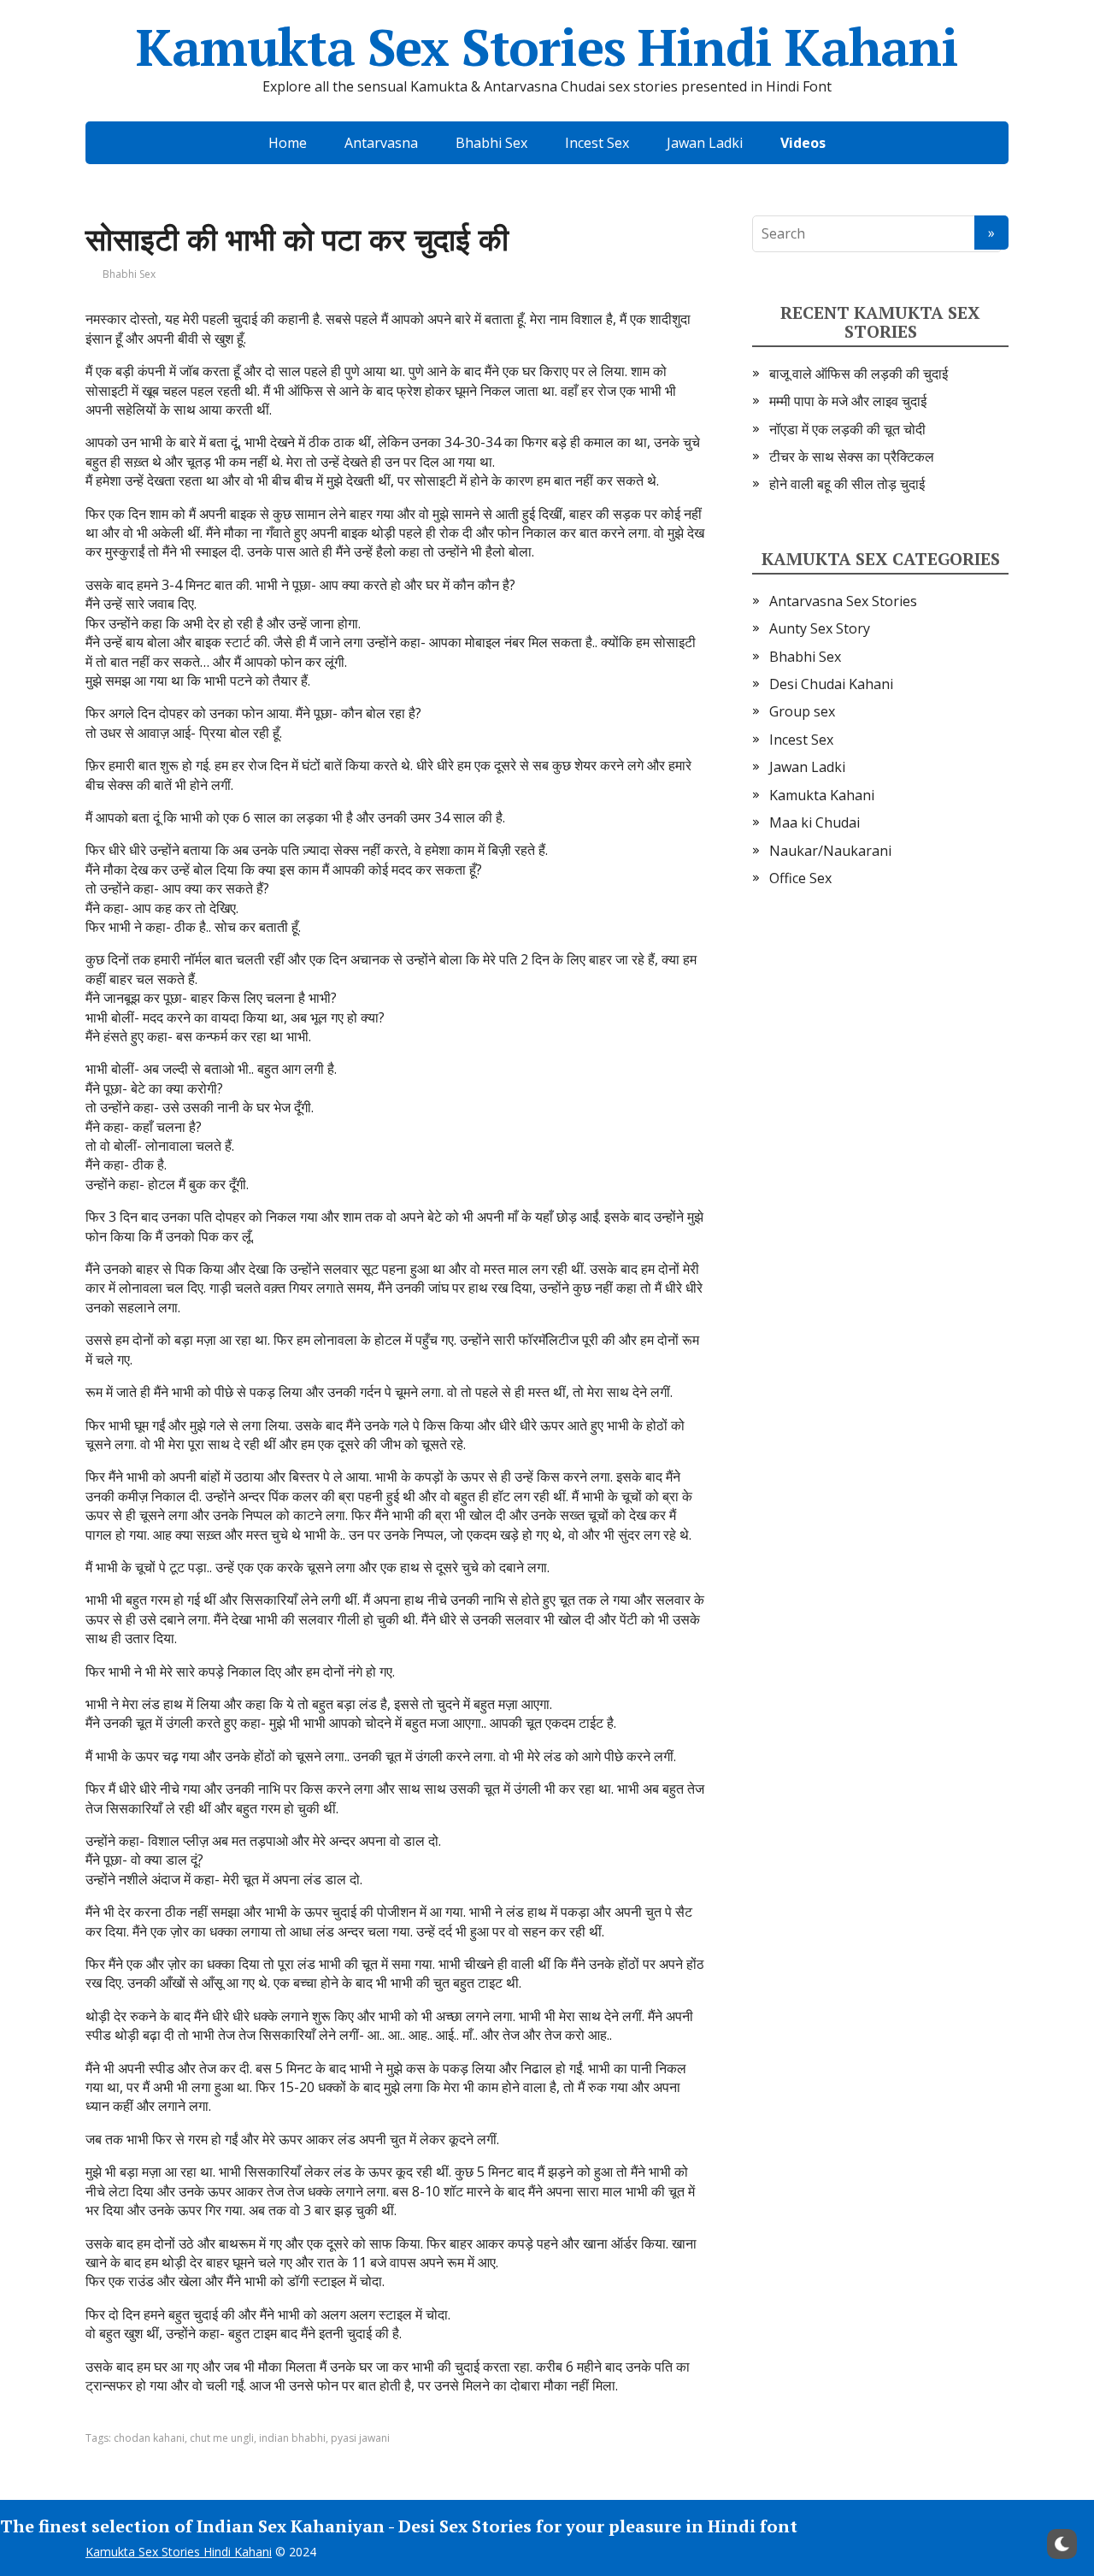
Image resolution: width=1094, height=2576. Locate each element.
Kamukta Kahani (822, 795)
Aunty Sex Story (820, 628)
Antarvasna (381, 143)
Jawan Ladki (705, 143)
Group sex (802, 711)
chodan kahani (149, 2438)
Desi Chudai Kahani (831, 684)
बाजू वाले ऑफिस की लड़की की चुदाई (859, 374)
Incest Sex (597, 143)
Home (288, 143)
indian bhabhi (292, 2438)
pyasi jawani (360, 2438)
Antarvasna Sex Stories (843, 601)
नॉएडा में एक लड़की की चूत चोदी (847, 429)
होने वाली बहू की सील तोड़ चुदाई (847, 484)
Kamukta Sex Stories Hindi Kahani (547, 47)
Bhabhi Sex (491, 143)
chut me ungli (222, 2438)
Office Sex (800, 878)
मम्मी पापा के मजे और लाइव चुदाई (848, 401)
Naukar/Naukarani (830, 851)
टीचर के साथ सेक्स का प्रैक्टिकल (852, 457)
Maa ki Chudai (815, 822)
